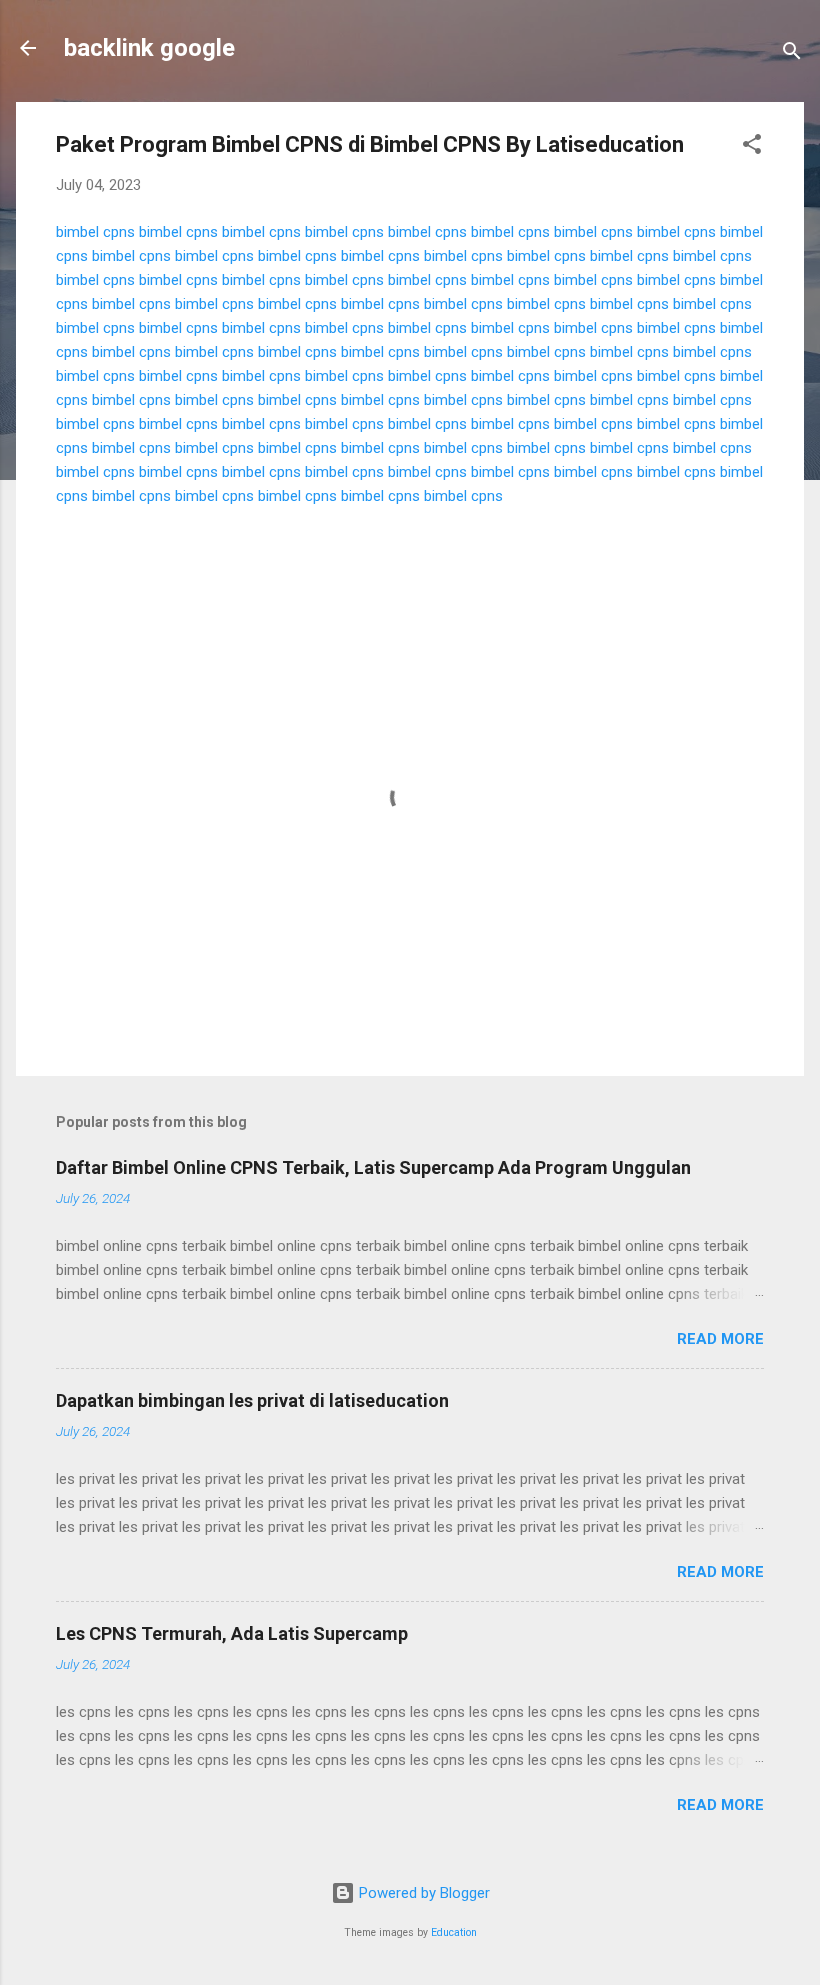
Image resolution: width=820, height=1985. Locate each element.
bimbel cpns (95, 232)
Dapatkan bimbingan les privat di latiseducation (252, 1400)
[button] (752, 147)
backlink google (149, 48)
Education (454, 1932)
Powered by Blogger (422, 1893)
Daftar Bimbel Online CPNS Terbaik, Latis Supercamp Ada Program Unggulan (373, 1167)
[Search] (792, 54)
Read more (720, 1339)
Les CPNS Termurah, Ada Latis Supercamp (232, 1633)
